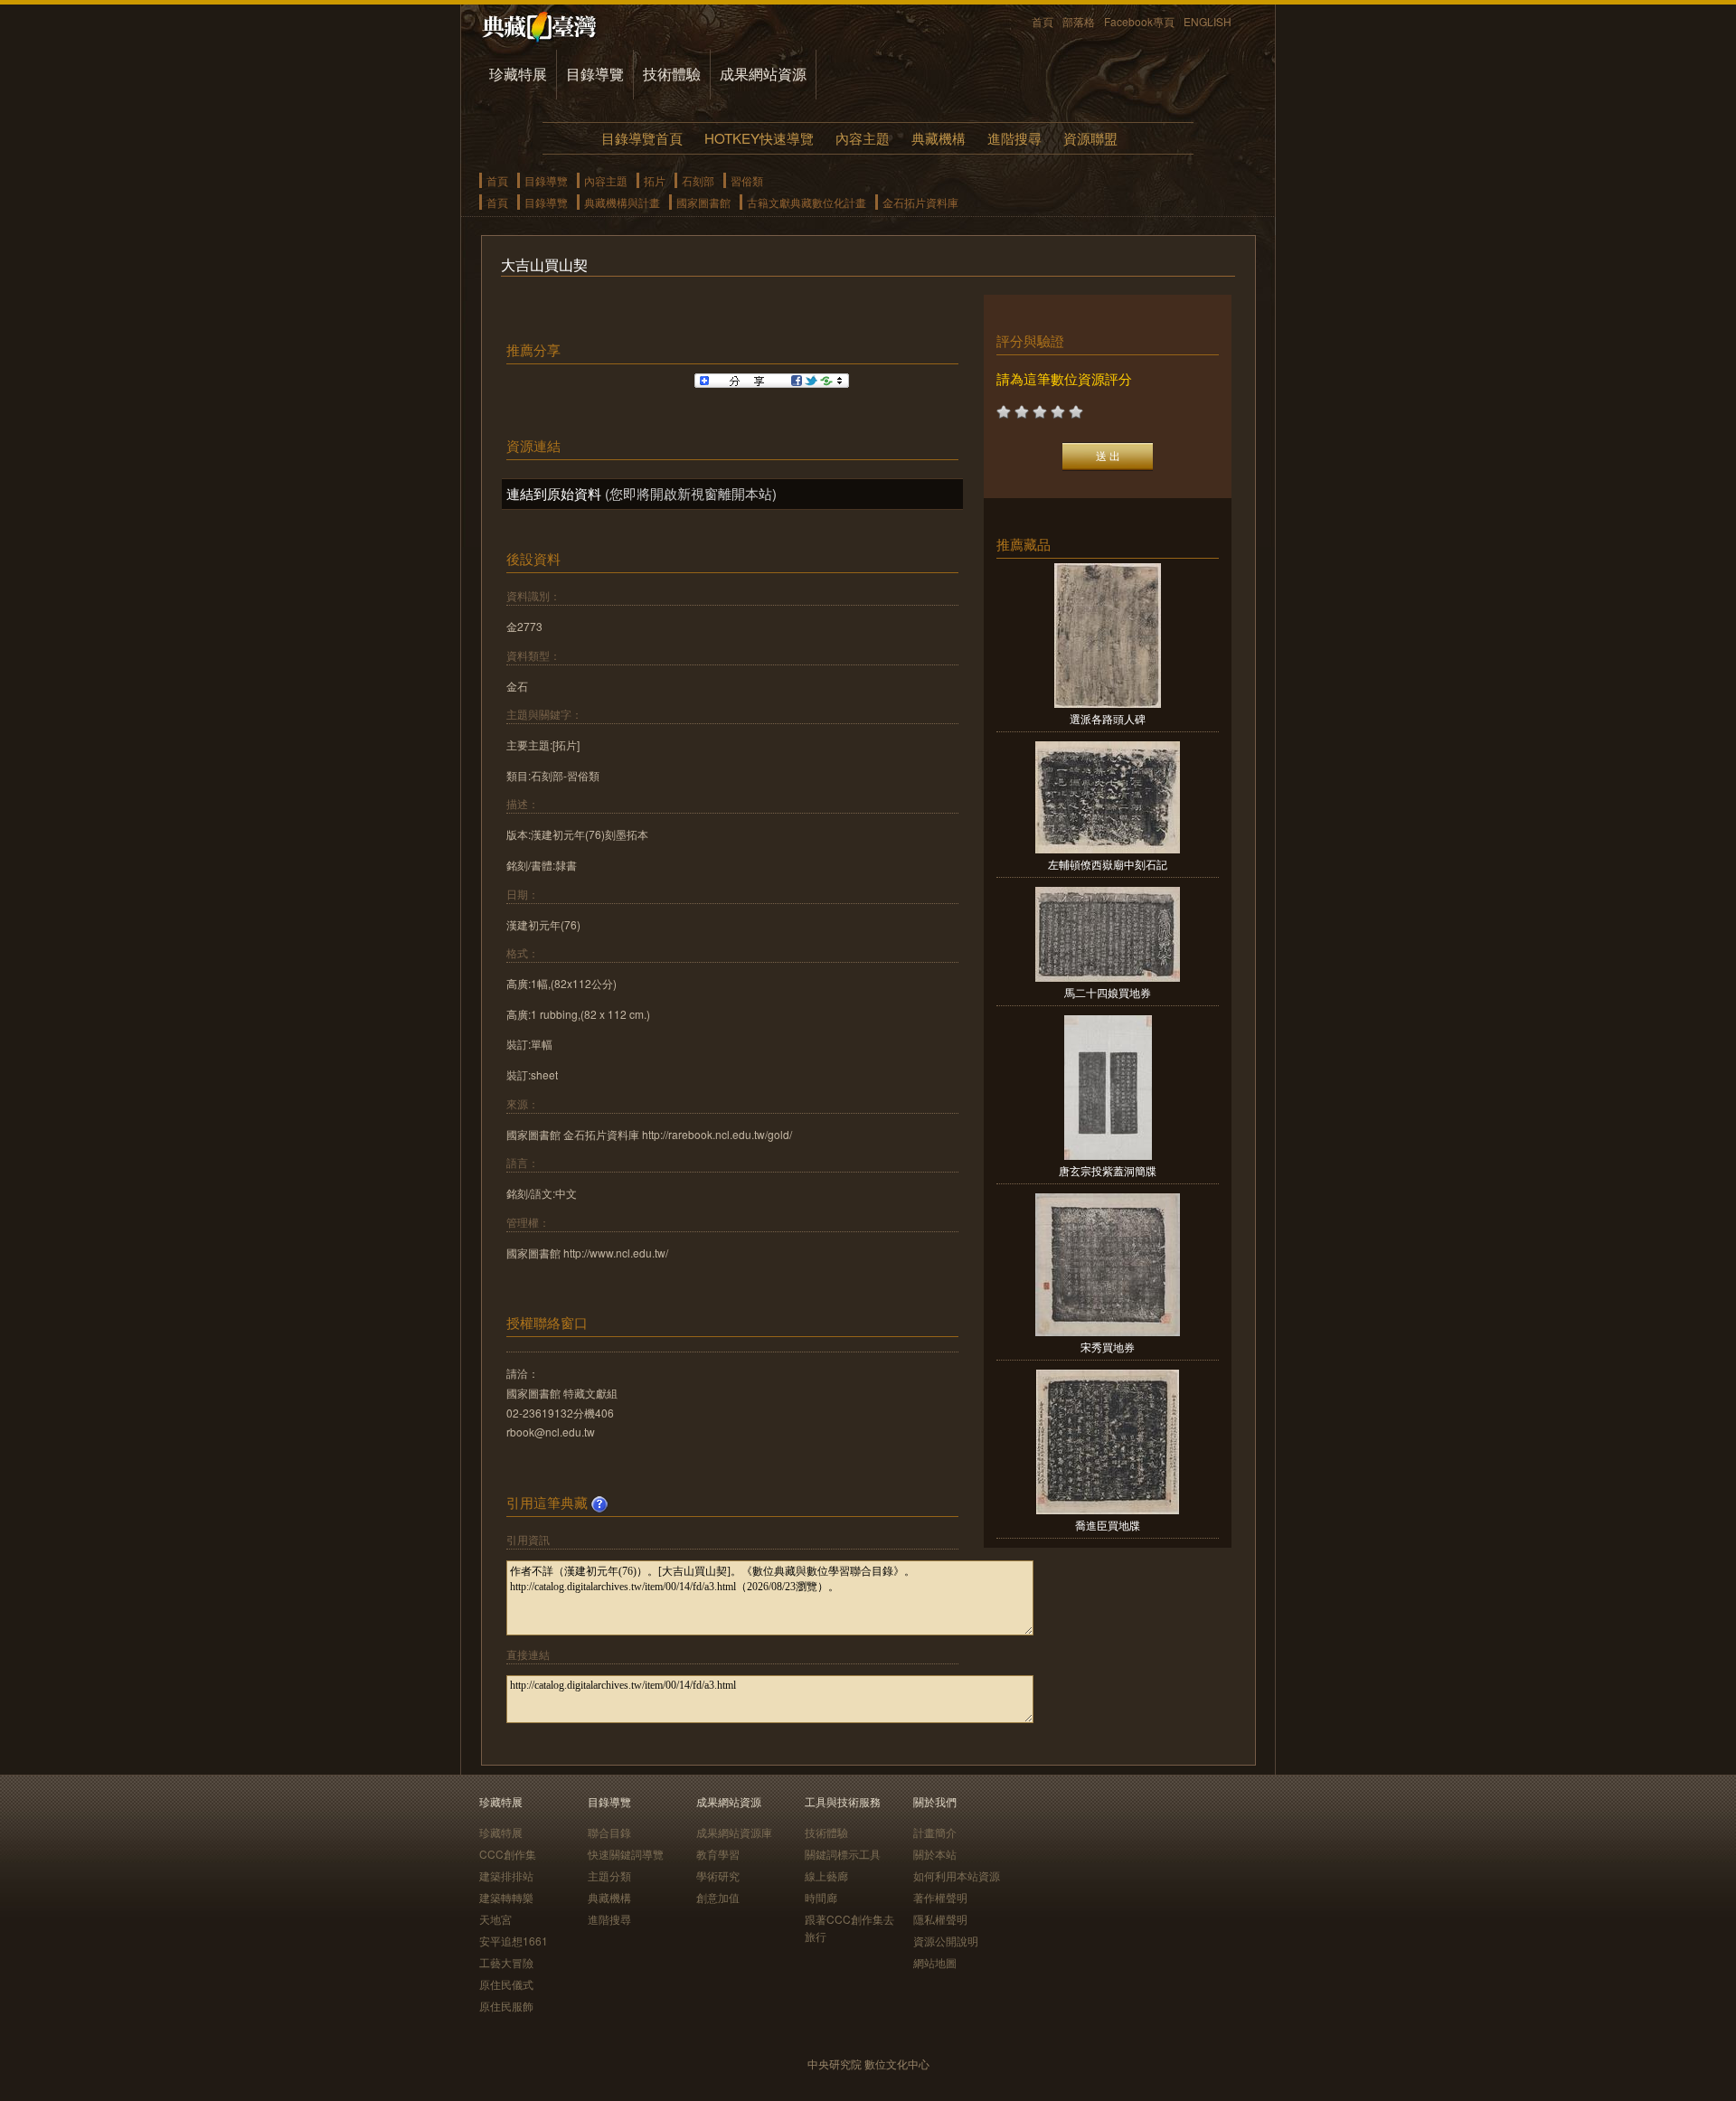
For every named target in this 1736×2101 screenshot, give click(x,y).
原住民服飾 (506, 2006)
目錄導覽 (595, 74)
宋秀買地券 (1108, 1347)
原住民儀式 (506, 1984)
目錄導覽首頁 (642, 138)
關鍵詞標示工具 (843, 1854)
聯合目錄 (609, 1832)
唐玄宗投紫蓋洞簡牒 (1108, 1170)
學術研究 (718, 1875)
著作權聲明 (940, 1897)
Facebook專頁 (1139, 21)
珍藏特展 (518, 74)
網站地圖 (935, 1962)
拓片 (655, 180)
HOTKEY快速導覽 (759, 138)
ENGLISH (1208, 21)
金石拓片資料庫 (920, 202)
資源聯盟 (1090, 138)
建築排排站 (506, 1875)
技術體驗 (672, 74)
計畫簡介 (935, 1832)
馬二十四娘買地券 (1108, 992)
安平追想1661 (514, 1941)
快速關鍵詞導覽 (626, 1854)
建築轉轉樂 (506, 1897)
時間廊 (821, 1897)
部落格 (1079, 21)
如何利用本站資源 (957, 1875)
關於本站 (935, 1854)
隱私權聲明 (940, 1919)
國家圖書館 (703, 202)
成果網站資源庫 (734, 1832)
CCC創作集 (508, 1854)
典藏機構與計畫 (622, 202)
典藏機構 (939, 138)
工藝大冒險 (506, 1962)
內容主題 (863, 138)
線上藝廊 (826, 1875)
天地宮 (495, 1919)
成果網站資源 (763, 74)
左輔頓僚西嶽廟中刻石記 (1108, 864)
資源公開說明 (946, 1941)
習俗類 (747, 180)
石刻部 (698, 180)
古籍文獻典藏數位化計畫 (807, 202)
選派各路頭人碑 (1108, 718)
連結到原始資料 (554, 493)
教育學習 (718, 1854)
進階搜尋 (1014, 138)
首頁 (1043, 21)
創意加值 (718, 1897)
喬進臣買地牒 (1108, 1525)
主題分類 (609, 1875)
